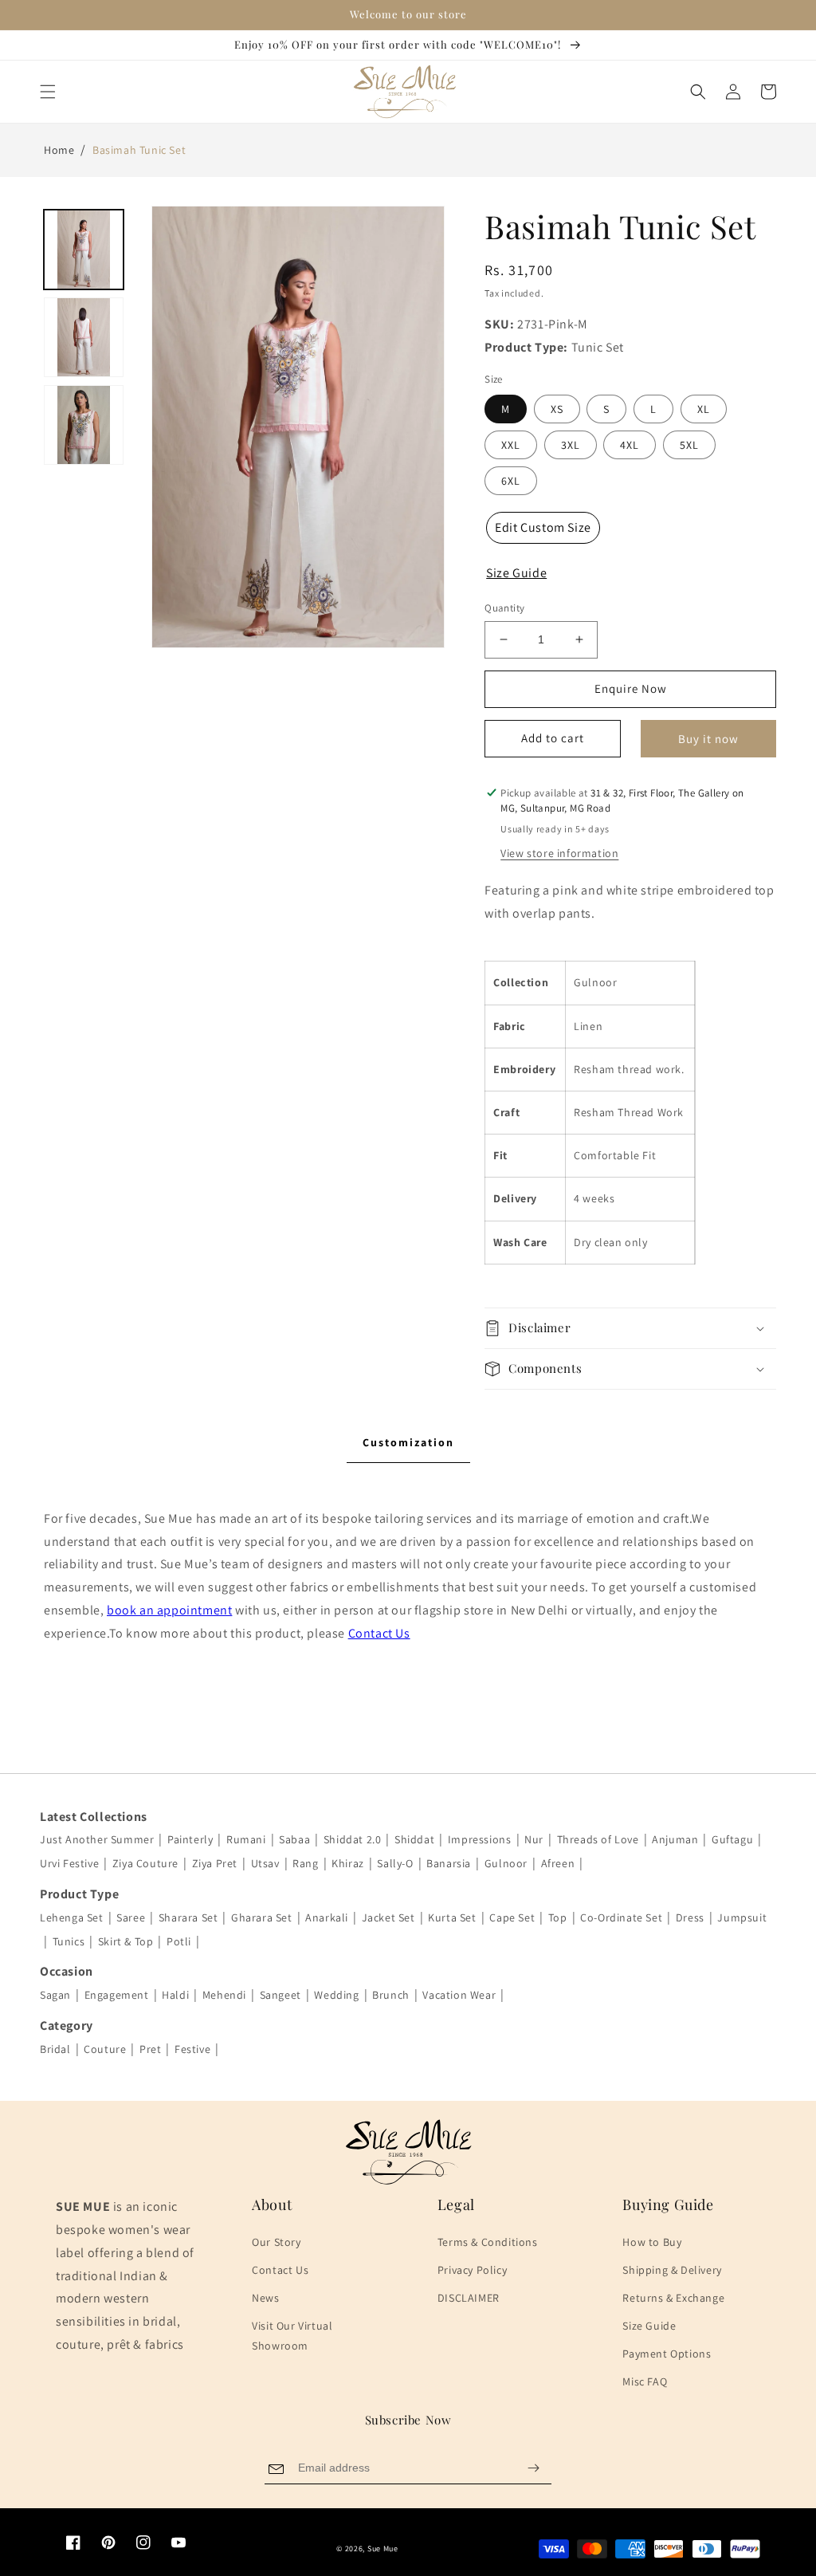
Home (59, 150)
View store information (559, 853)
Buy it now (708, 739)
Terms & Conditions (488, 2242)
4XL (630, 445)
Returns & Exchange (673, 2298)
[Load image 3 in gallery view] (84, 425)
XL (704, 409)
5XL (689, 445)
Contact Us (379, 1633)
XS (557, 409)
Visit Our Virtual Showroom (292, 2336)
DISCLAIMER (469, 2298)
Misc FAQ (645, 2381)
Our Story (276, 2242)
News (265, 2298)
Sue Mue (383, 2548)
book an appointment (169, 1610)
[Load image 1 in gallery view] (84, 250)
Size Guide (649, 2326)
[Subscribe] (533, 2468)
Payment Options (667, 2354)
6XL (511, 481)
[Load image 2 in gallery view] (84, 337)
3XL (571, 445)
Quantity (504, 608)
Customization (408, 1442)
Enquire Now (631, 688)
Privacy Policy (472, 2270)
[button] (48, 92)
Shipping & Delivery (672, 2270)
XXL (511, 445)
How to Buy (652, 2242)
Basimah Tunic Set (139, 150)
